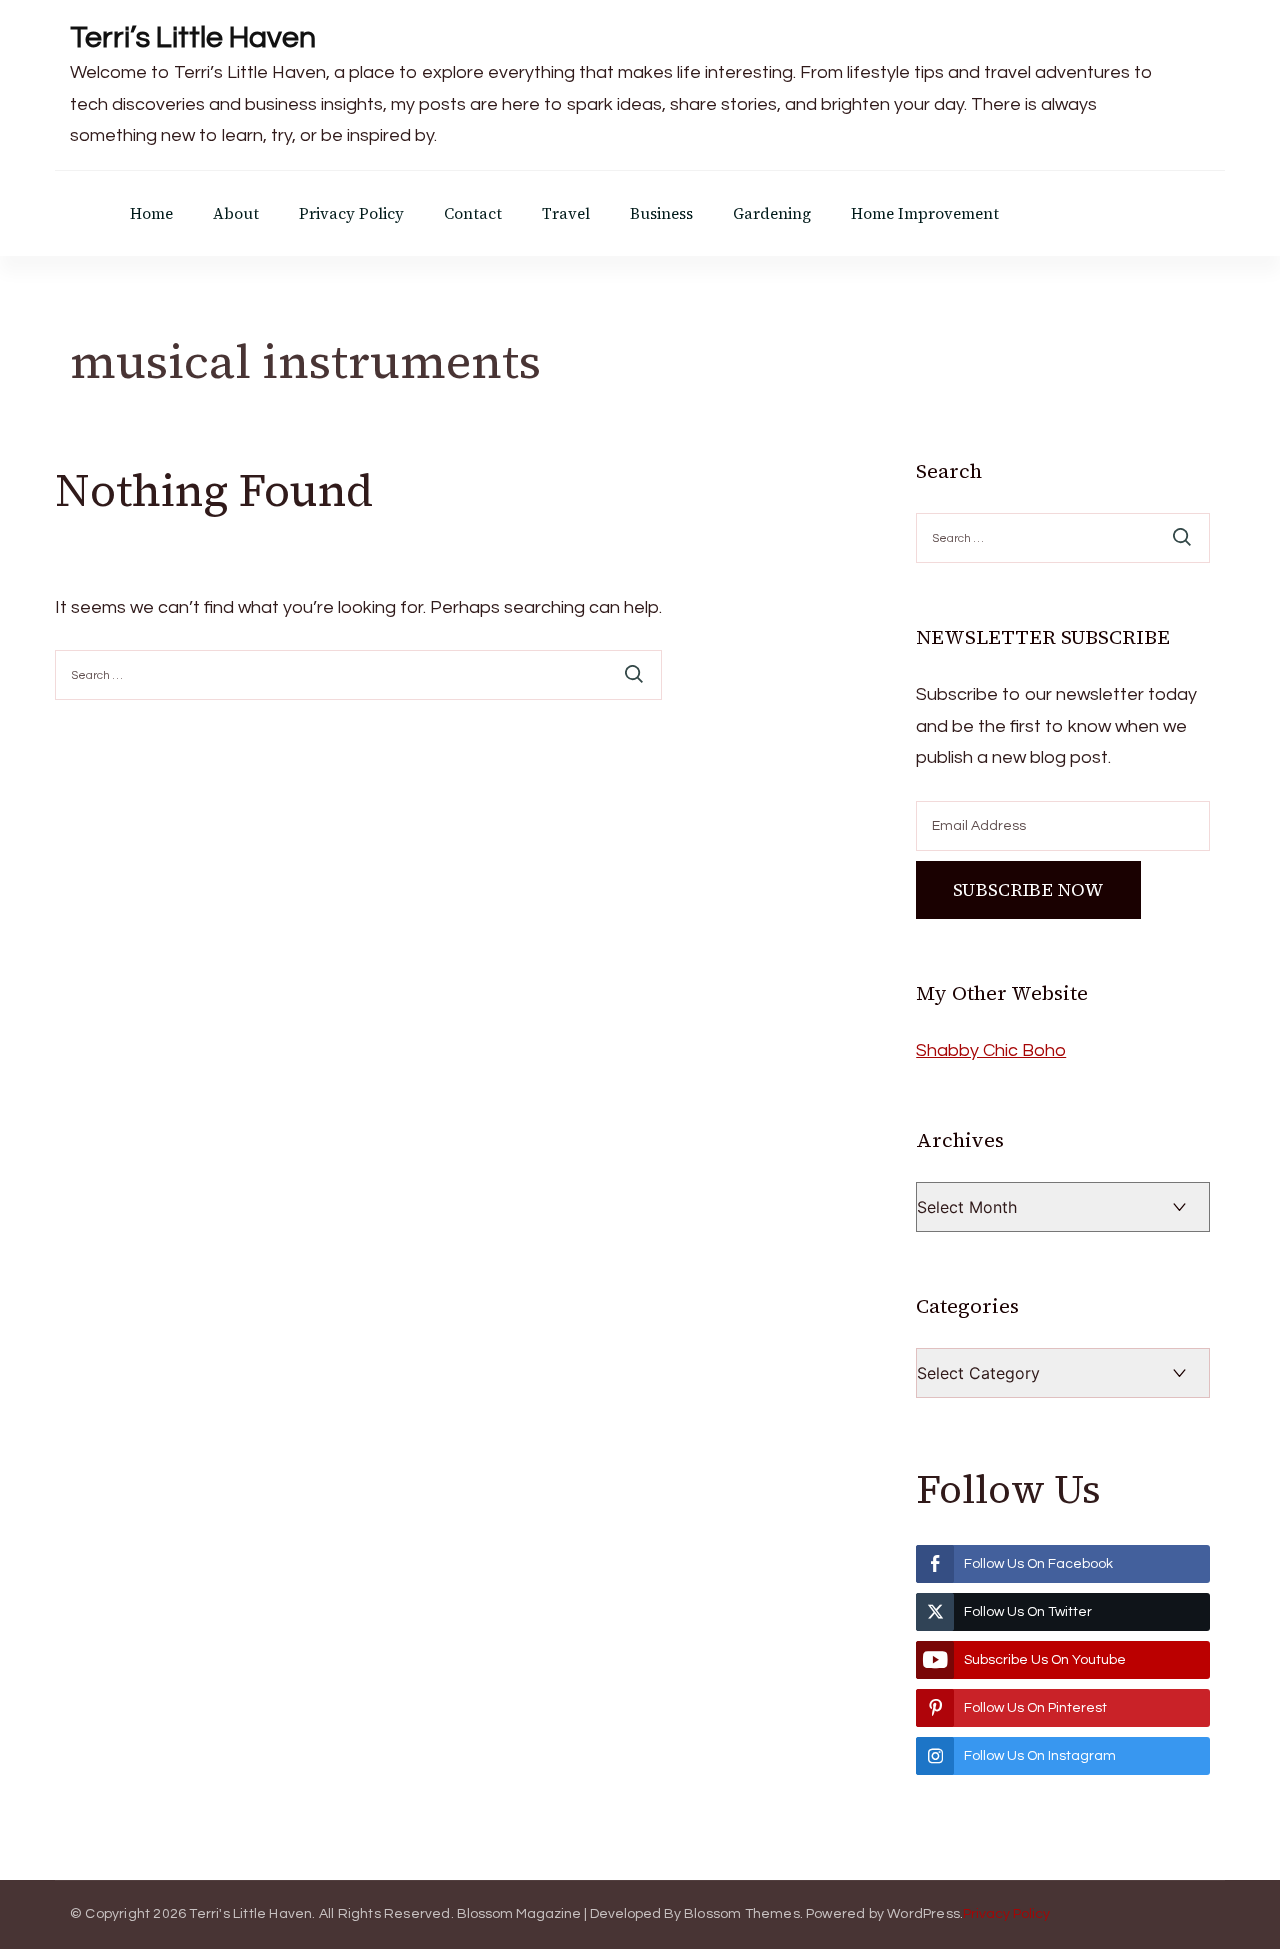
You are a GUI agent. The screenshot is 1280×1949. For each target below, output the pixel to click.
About (236, 213)
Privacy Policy (351, 213)
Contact (473, 213)
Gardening (772, 213)
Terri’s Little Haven (193, 37)
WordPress (923, 1914)
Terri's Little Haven (250, 1914)
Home (151, 213)
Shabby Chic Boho (991, 1050)
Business (661, 213)
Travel (566, 213)
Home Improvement (925, 213)
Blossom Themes (742, 1914)
